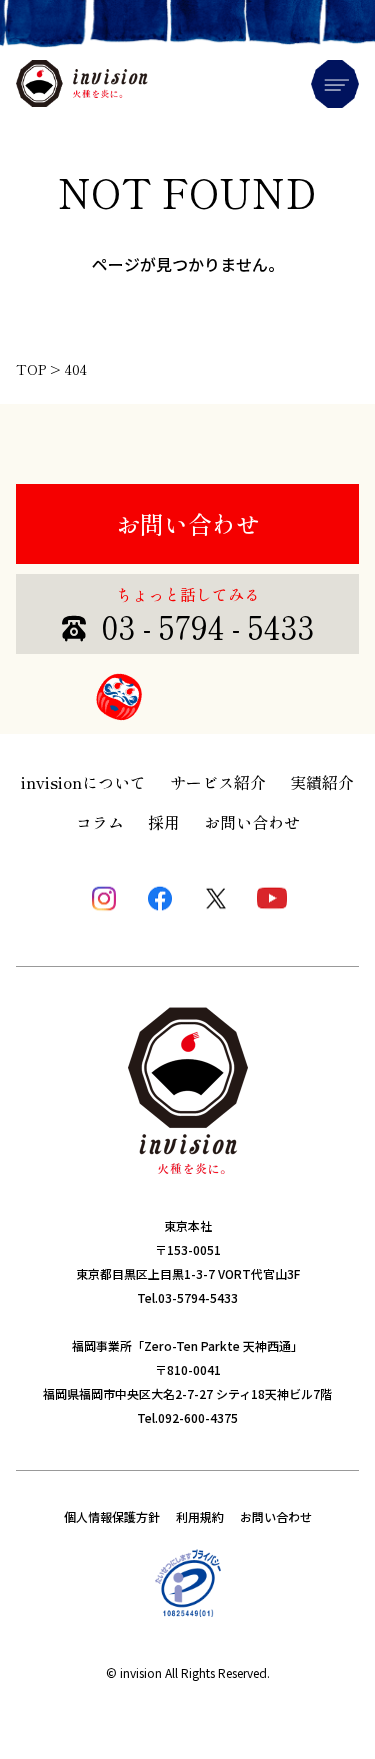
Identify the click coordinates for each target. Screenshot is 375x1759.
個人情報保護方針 (112, 1516)
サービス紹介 (218, 782)
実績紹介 (322, 782)
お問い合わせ (188, 523)
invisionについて (83, 782)
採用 (164, 822)
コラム (100, 822)
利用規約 (200, 1516)
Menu (335, 84)
